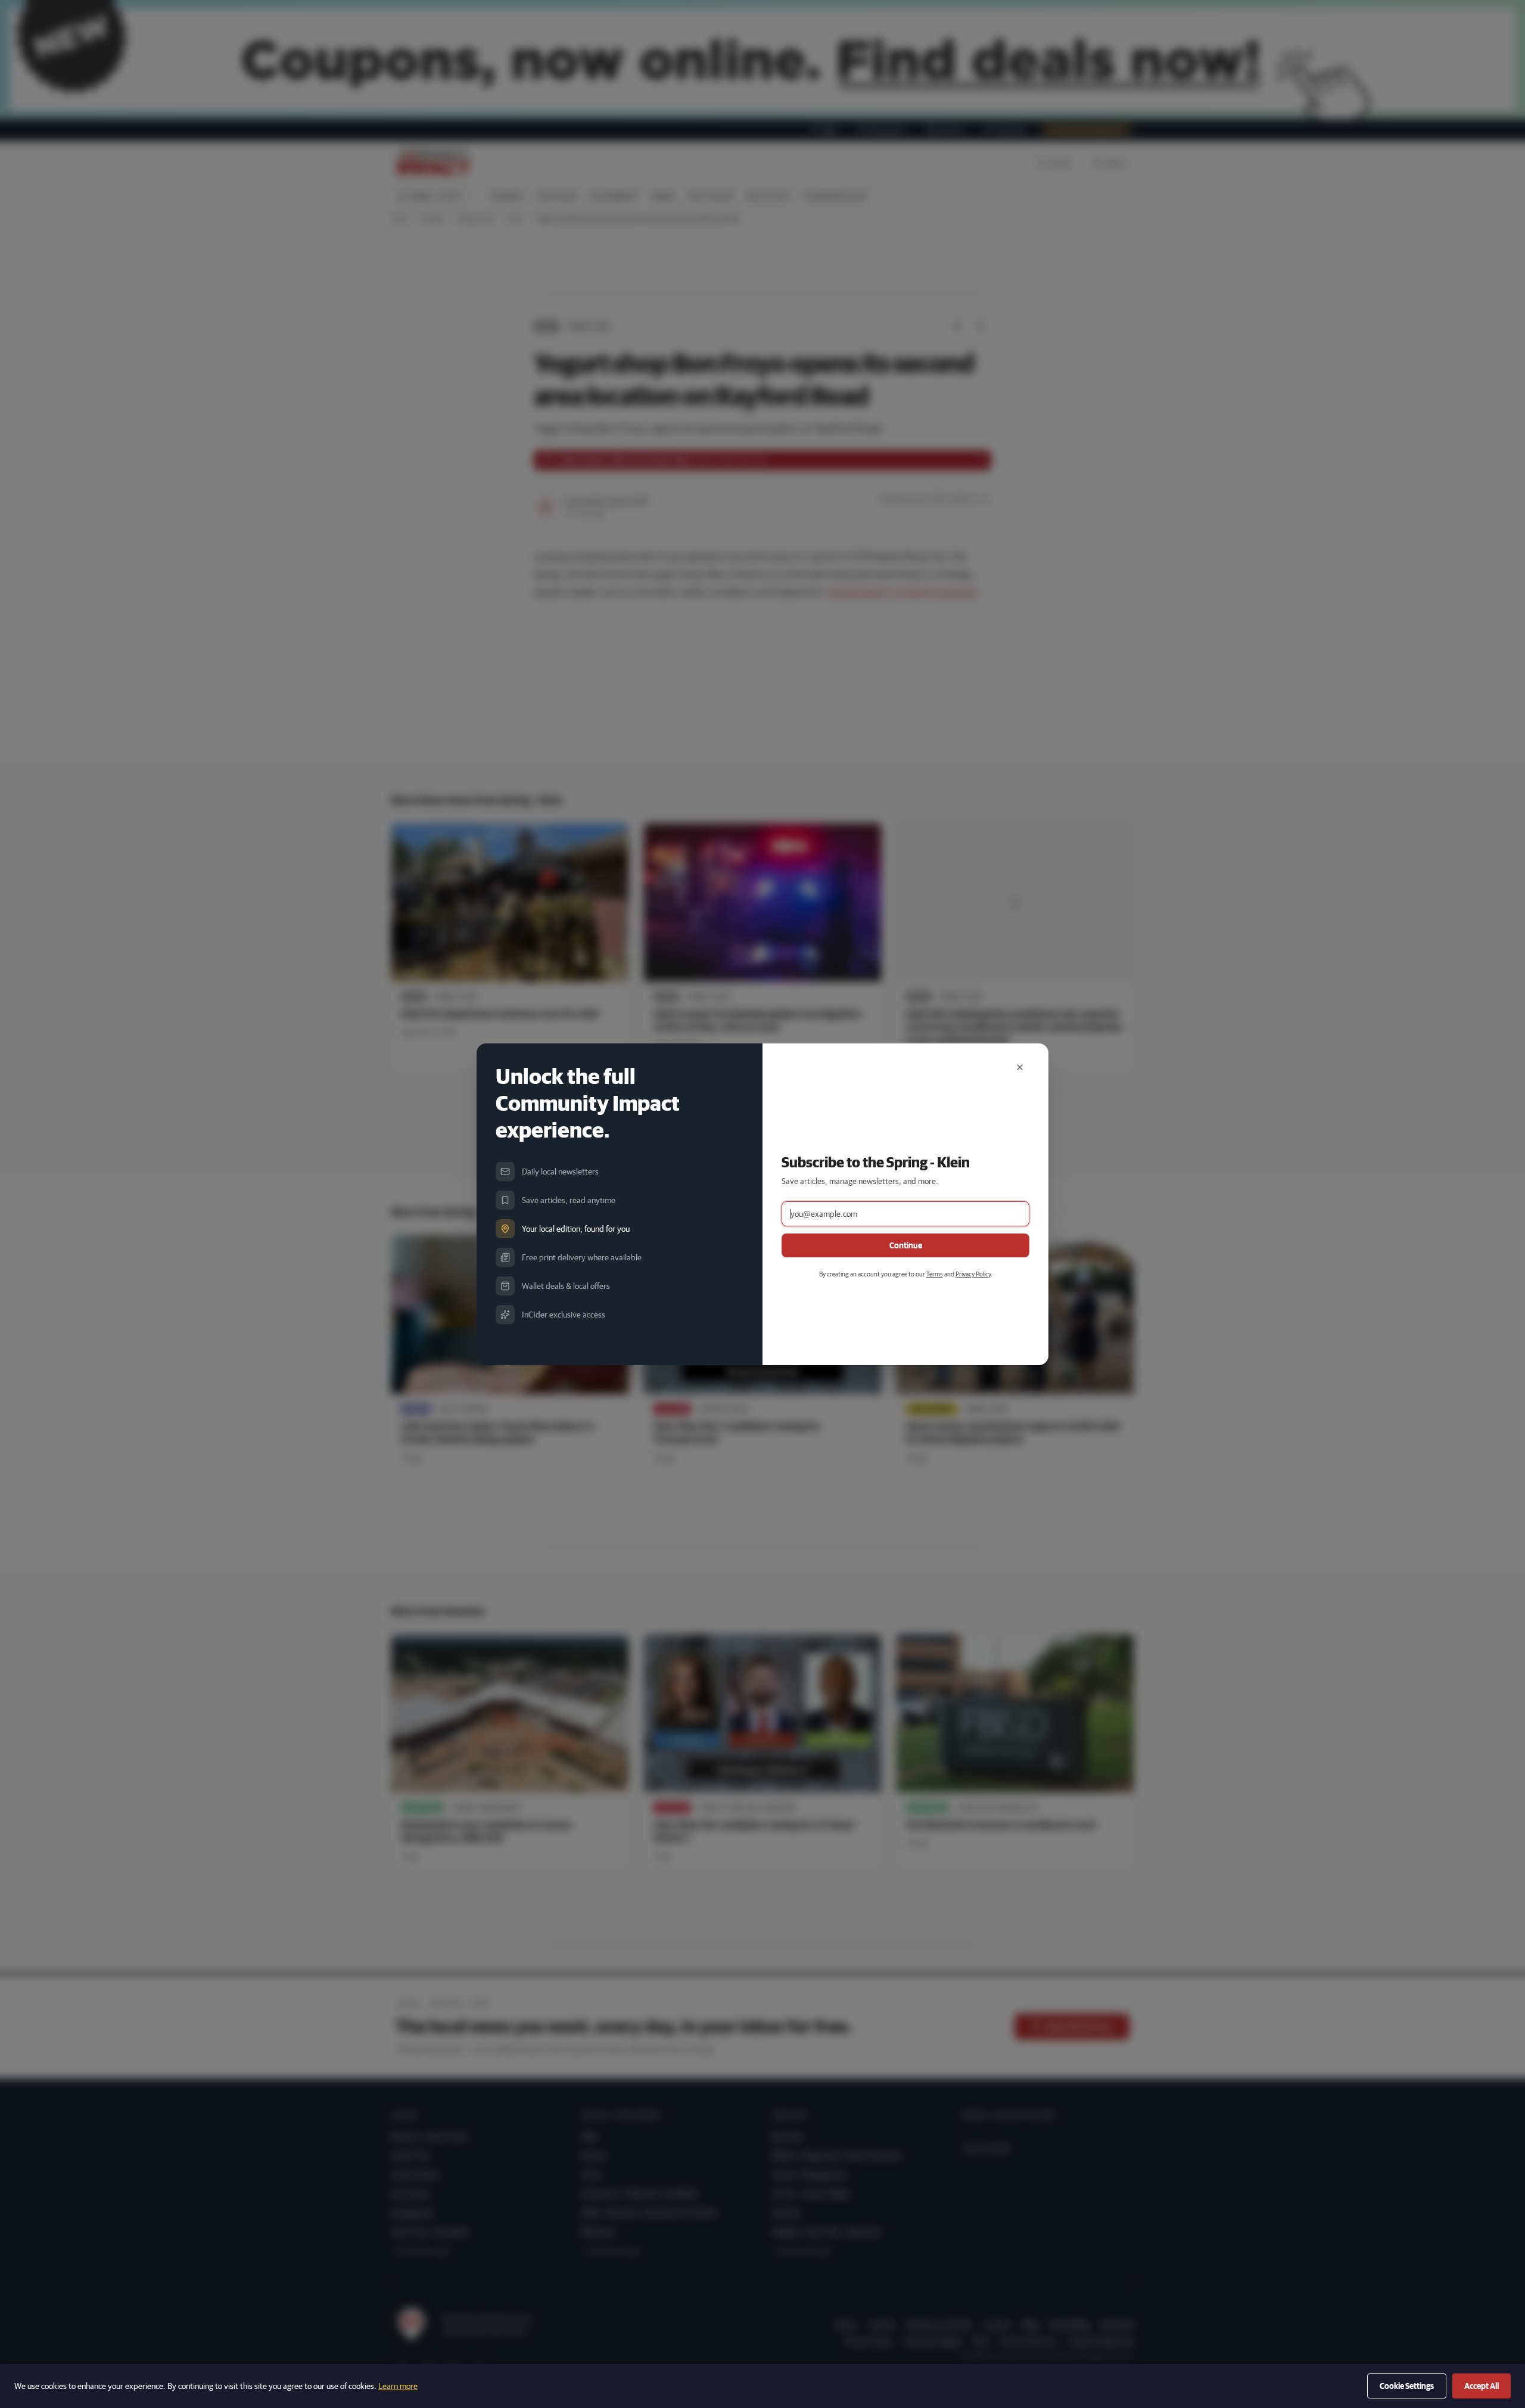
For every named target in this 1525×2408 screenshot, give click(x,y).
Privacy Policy (973, 1274)
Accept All (1482, 2386)
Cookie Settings (1407, 2386)
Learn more (398, 2386)
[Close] (1020, 1067)
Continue (906, 1245)
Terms (935, 1274)
